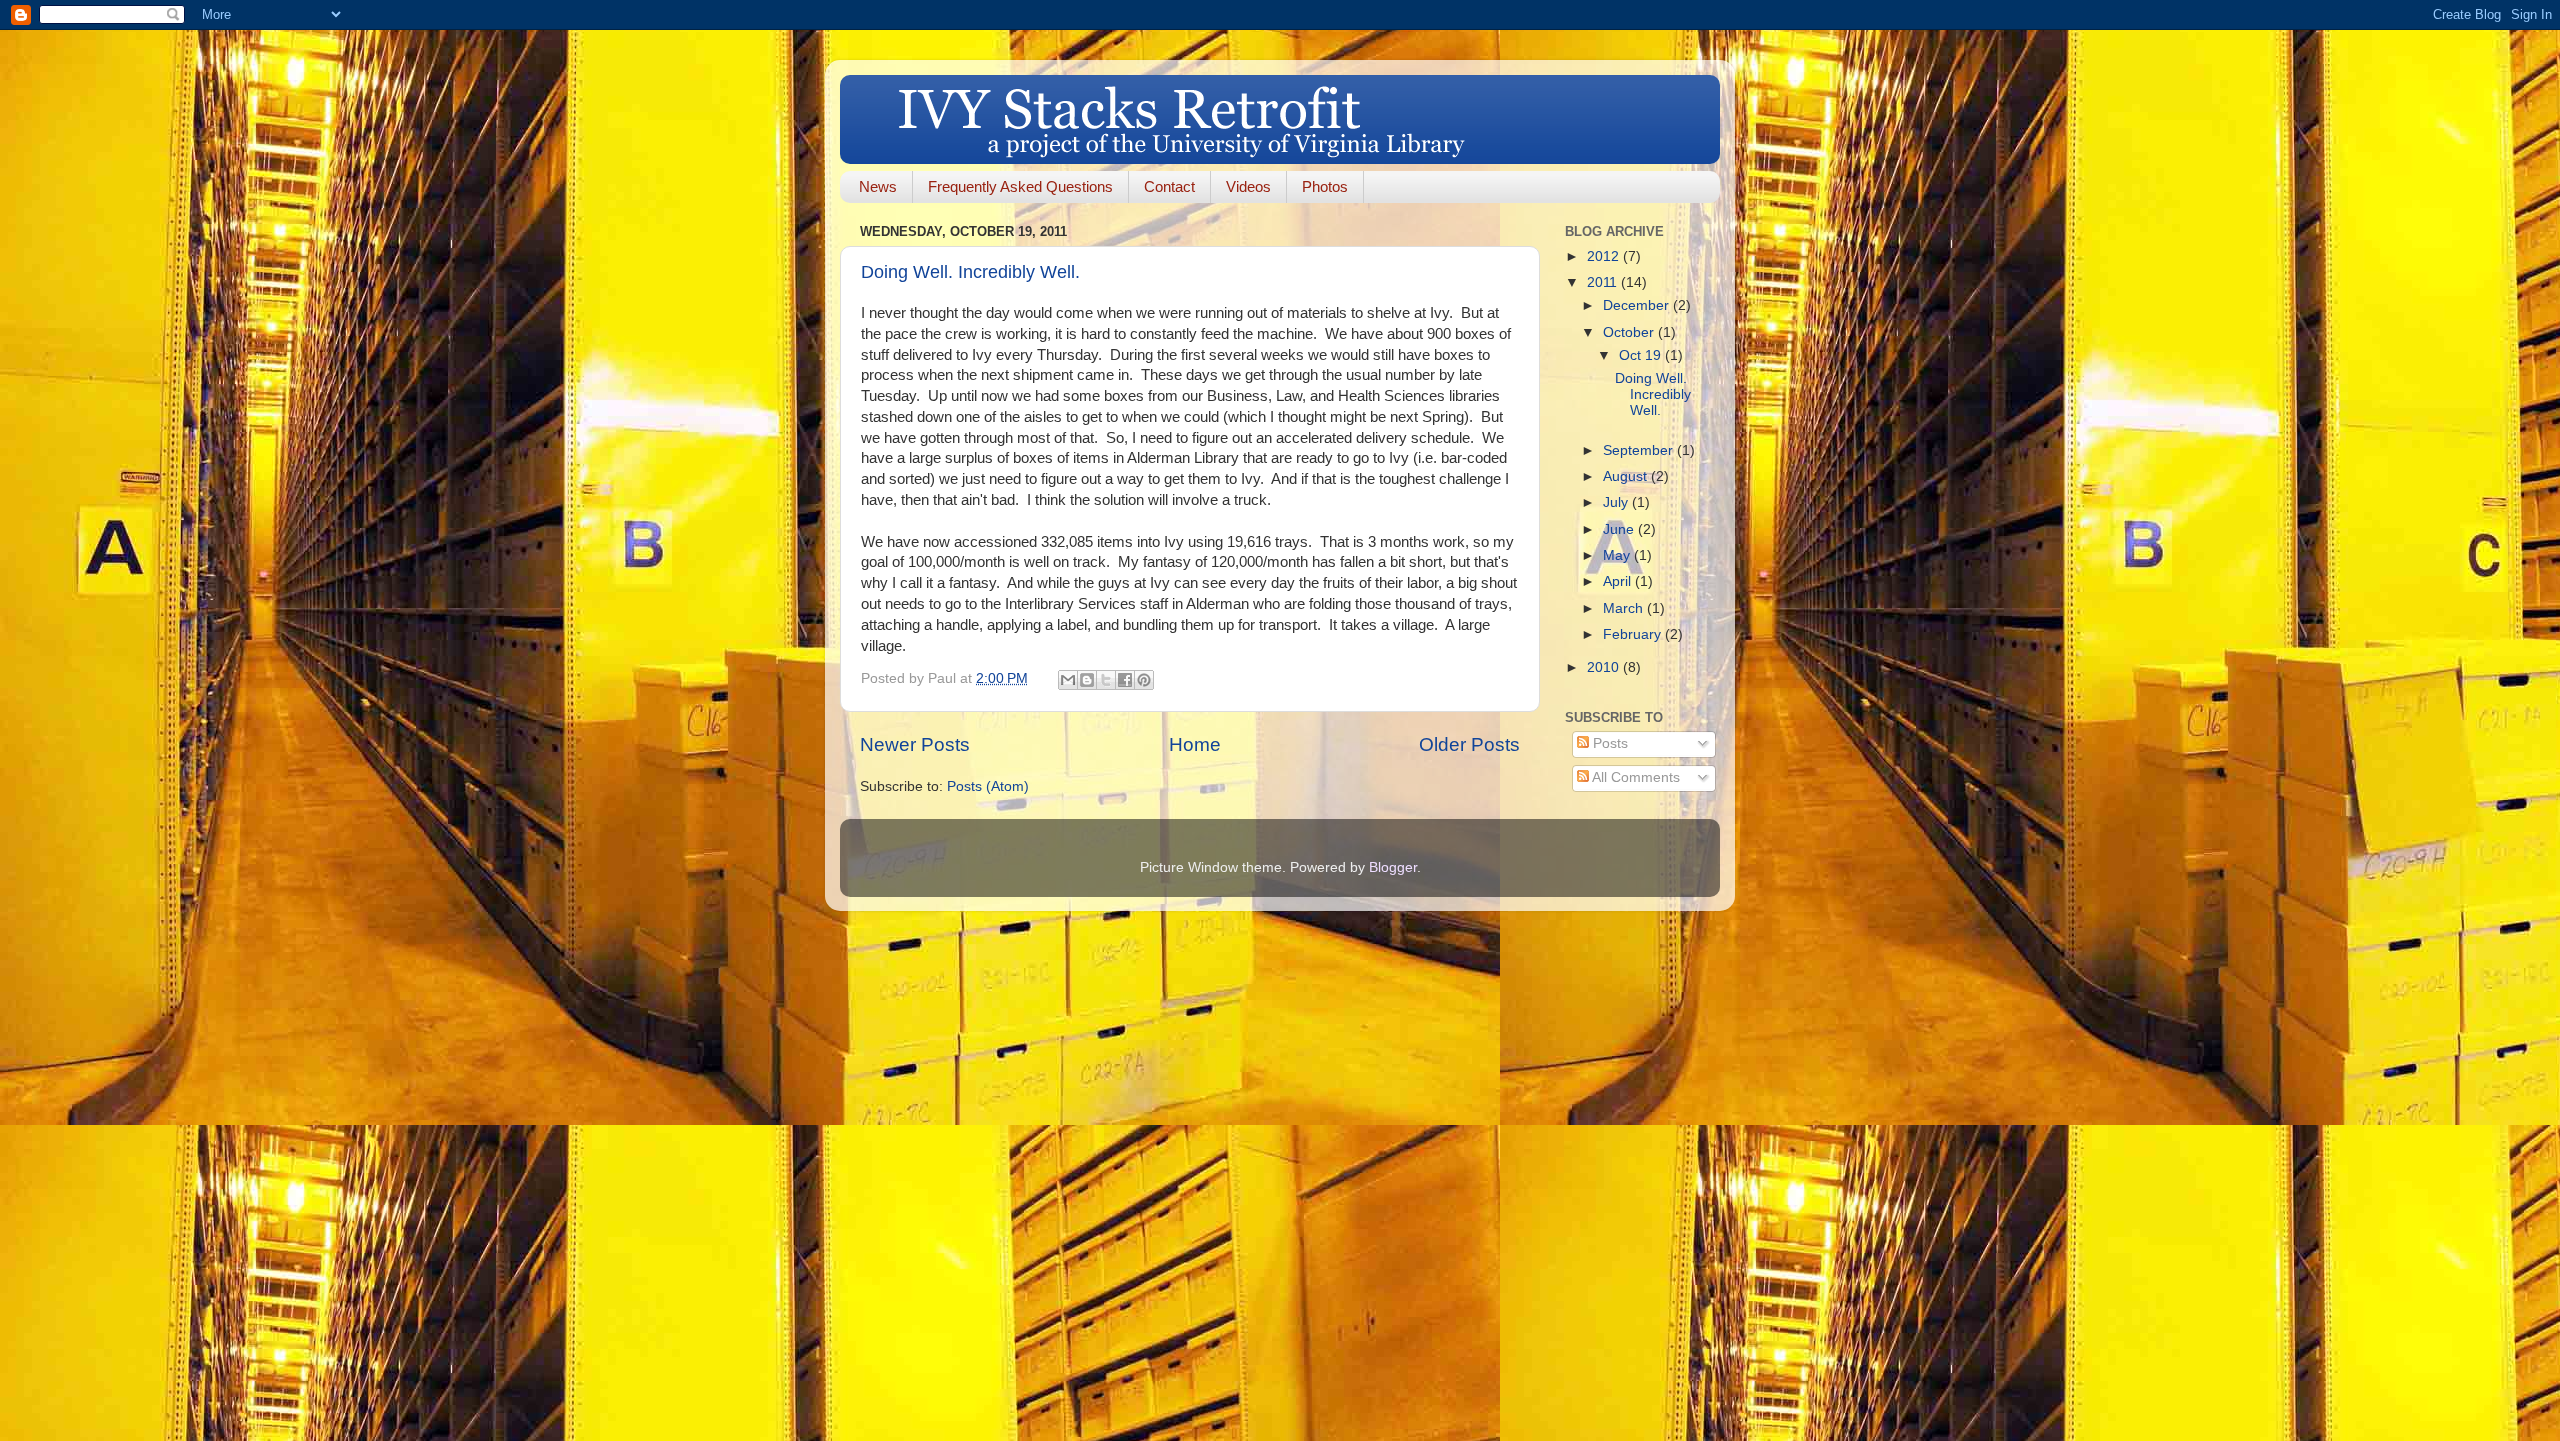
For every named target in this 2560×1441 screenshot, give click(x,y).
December (1638, 305)
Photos (1325, 186)
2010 (1605, 667)
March (1625, 608)
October (1630, 332)
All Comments (1634, 777)
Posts (1608, 743)
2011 (1604, 282)
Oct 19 (1642, 355)
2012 (1605, 256)
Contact (1169, 186)
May (1618, 555)
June (1620, 529)
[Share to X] (1106, 680)
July (1617, 502)
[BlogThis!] (1087, 680)
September (1640, 450)
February (1634, 634)
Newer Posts (915, 744)
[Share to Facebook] (1125, 680)
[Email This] (1068, 680)
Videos (1248, 186)
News (878, 186)
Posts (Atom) (988, 786)
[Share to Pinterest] (1144, 680)
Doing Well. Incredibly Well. (970, 272)
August (1627, 476)
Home (1195, 744)
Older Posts (1469, 744)
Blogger (1393, 867)
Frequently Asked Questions (1020, 186)
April (1619, 581)
